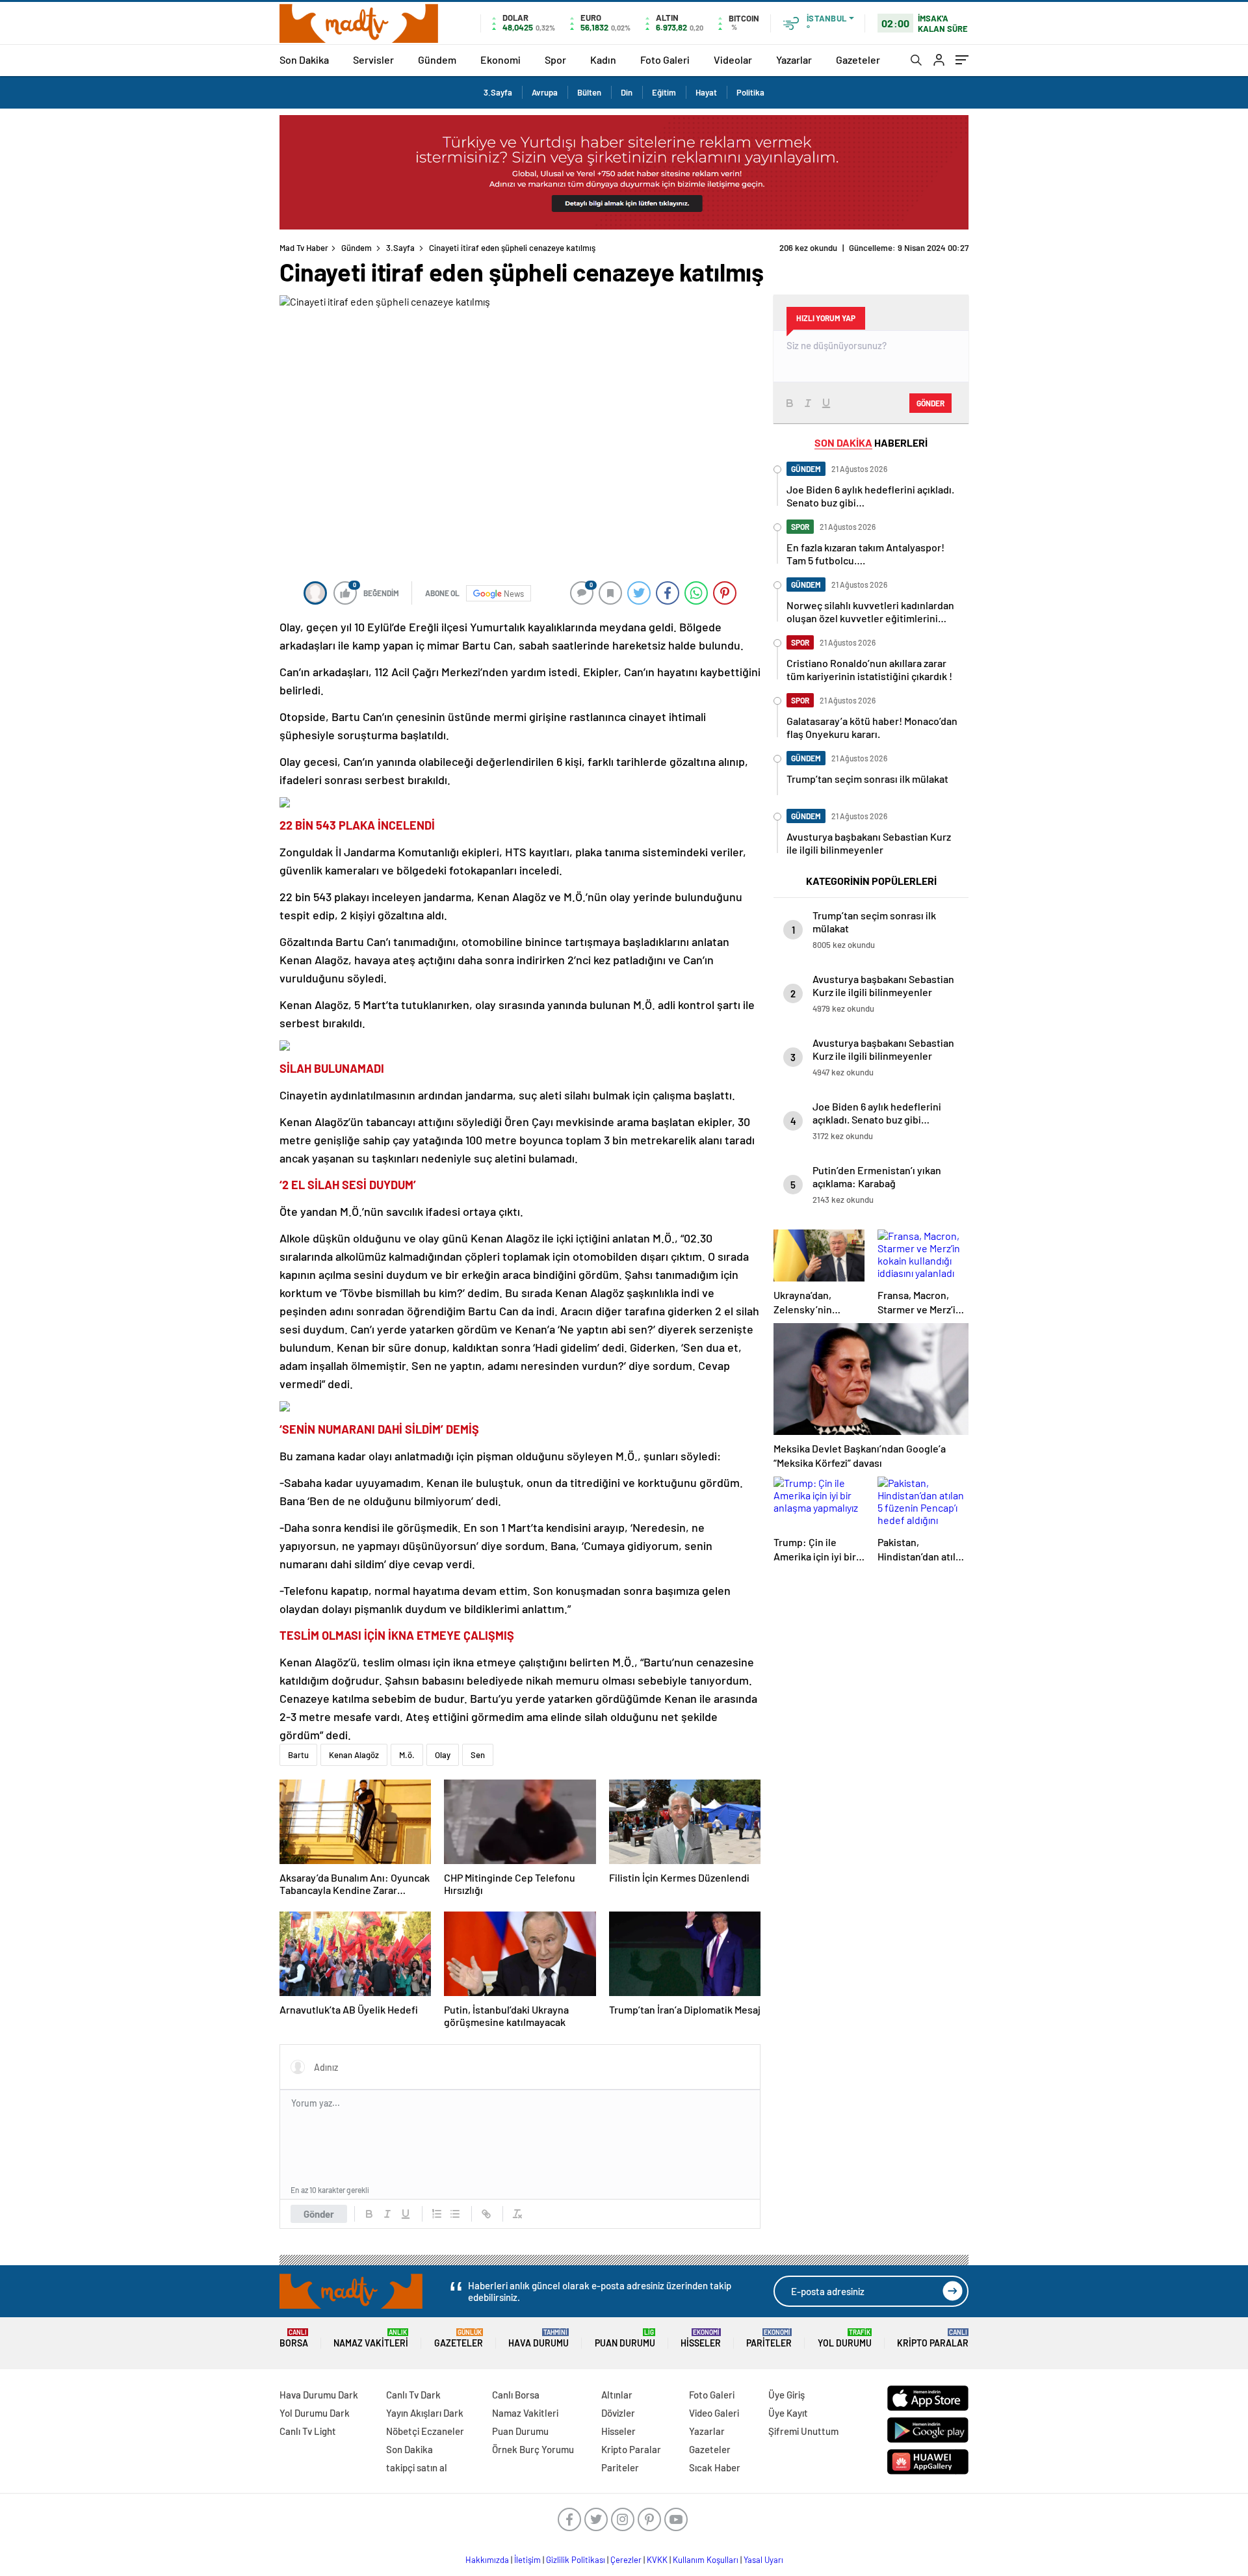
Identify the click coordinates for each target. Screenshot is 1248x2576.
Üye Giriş (786, 2395)
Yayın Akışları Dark (425, 2413)
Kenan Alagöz (354, 1755)
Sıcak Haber (715, 2467)
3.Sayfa (498, 92)
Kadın (603, 59)
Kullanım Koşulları (706, 2560)
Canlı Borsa (516, 2395)
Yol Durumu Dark (315, 2413)
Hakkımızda (487, 2560)
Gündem (437, 59)
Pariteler (769, 2338)
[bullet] (455, 2214)
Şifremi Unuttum (803, 2431)
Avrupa (545, 92)
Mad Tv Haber (304, 248)
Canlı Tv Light (308, 2431)
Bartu (298, 1755)
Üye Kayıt (788, 2413)
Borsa (294, 2338)
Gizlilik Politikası (576, 2560)
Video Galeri (714, 2413)
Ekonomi (500, 59)
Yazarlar (794, 59)
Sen (478, 1755)
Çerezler (626, 2560)
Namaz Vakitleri (371, 2338)
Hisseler (701, 2338)
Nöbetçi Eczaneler (425, 2431)
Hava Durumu (539, 2338)
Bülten (589, 92)
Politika (750, 92)
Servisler (373, 59)
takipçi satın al (417, 2467)
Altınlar (617, 2395)
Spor (555, 59)
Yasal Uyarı (763, 2560)
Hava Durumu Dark (319, 2395)
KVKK (657, 2560)
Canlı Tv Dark (413, 2395)
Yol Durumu (845, 2338)
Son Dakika (304, 59)
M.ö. (407, 1755)
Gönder (319, 2214)
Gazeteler (858, 59)
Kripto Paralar (933, 2338)
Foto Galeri (665, 59)
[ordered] (437, 2214)
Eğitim (664, 92)
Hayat (706, 92)
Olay (443, 1755)
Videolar (733, 59)
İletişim (527, 2560)
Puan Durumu (625, 2338)
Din (627, 92)
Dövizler (618, 2413)
